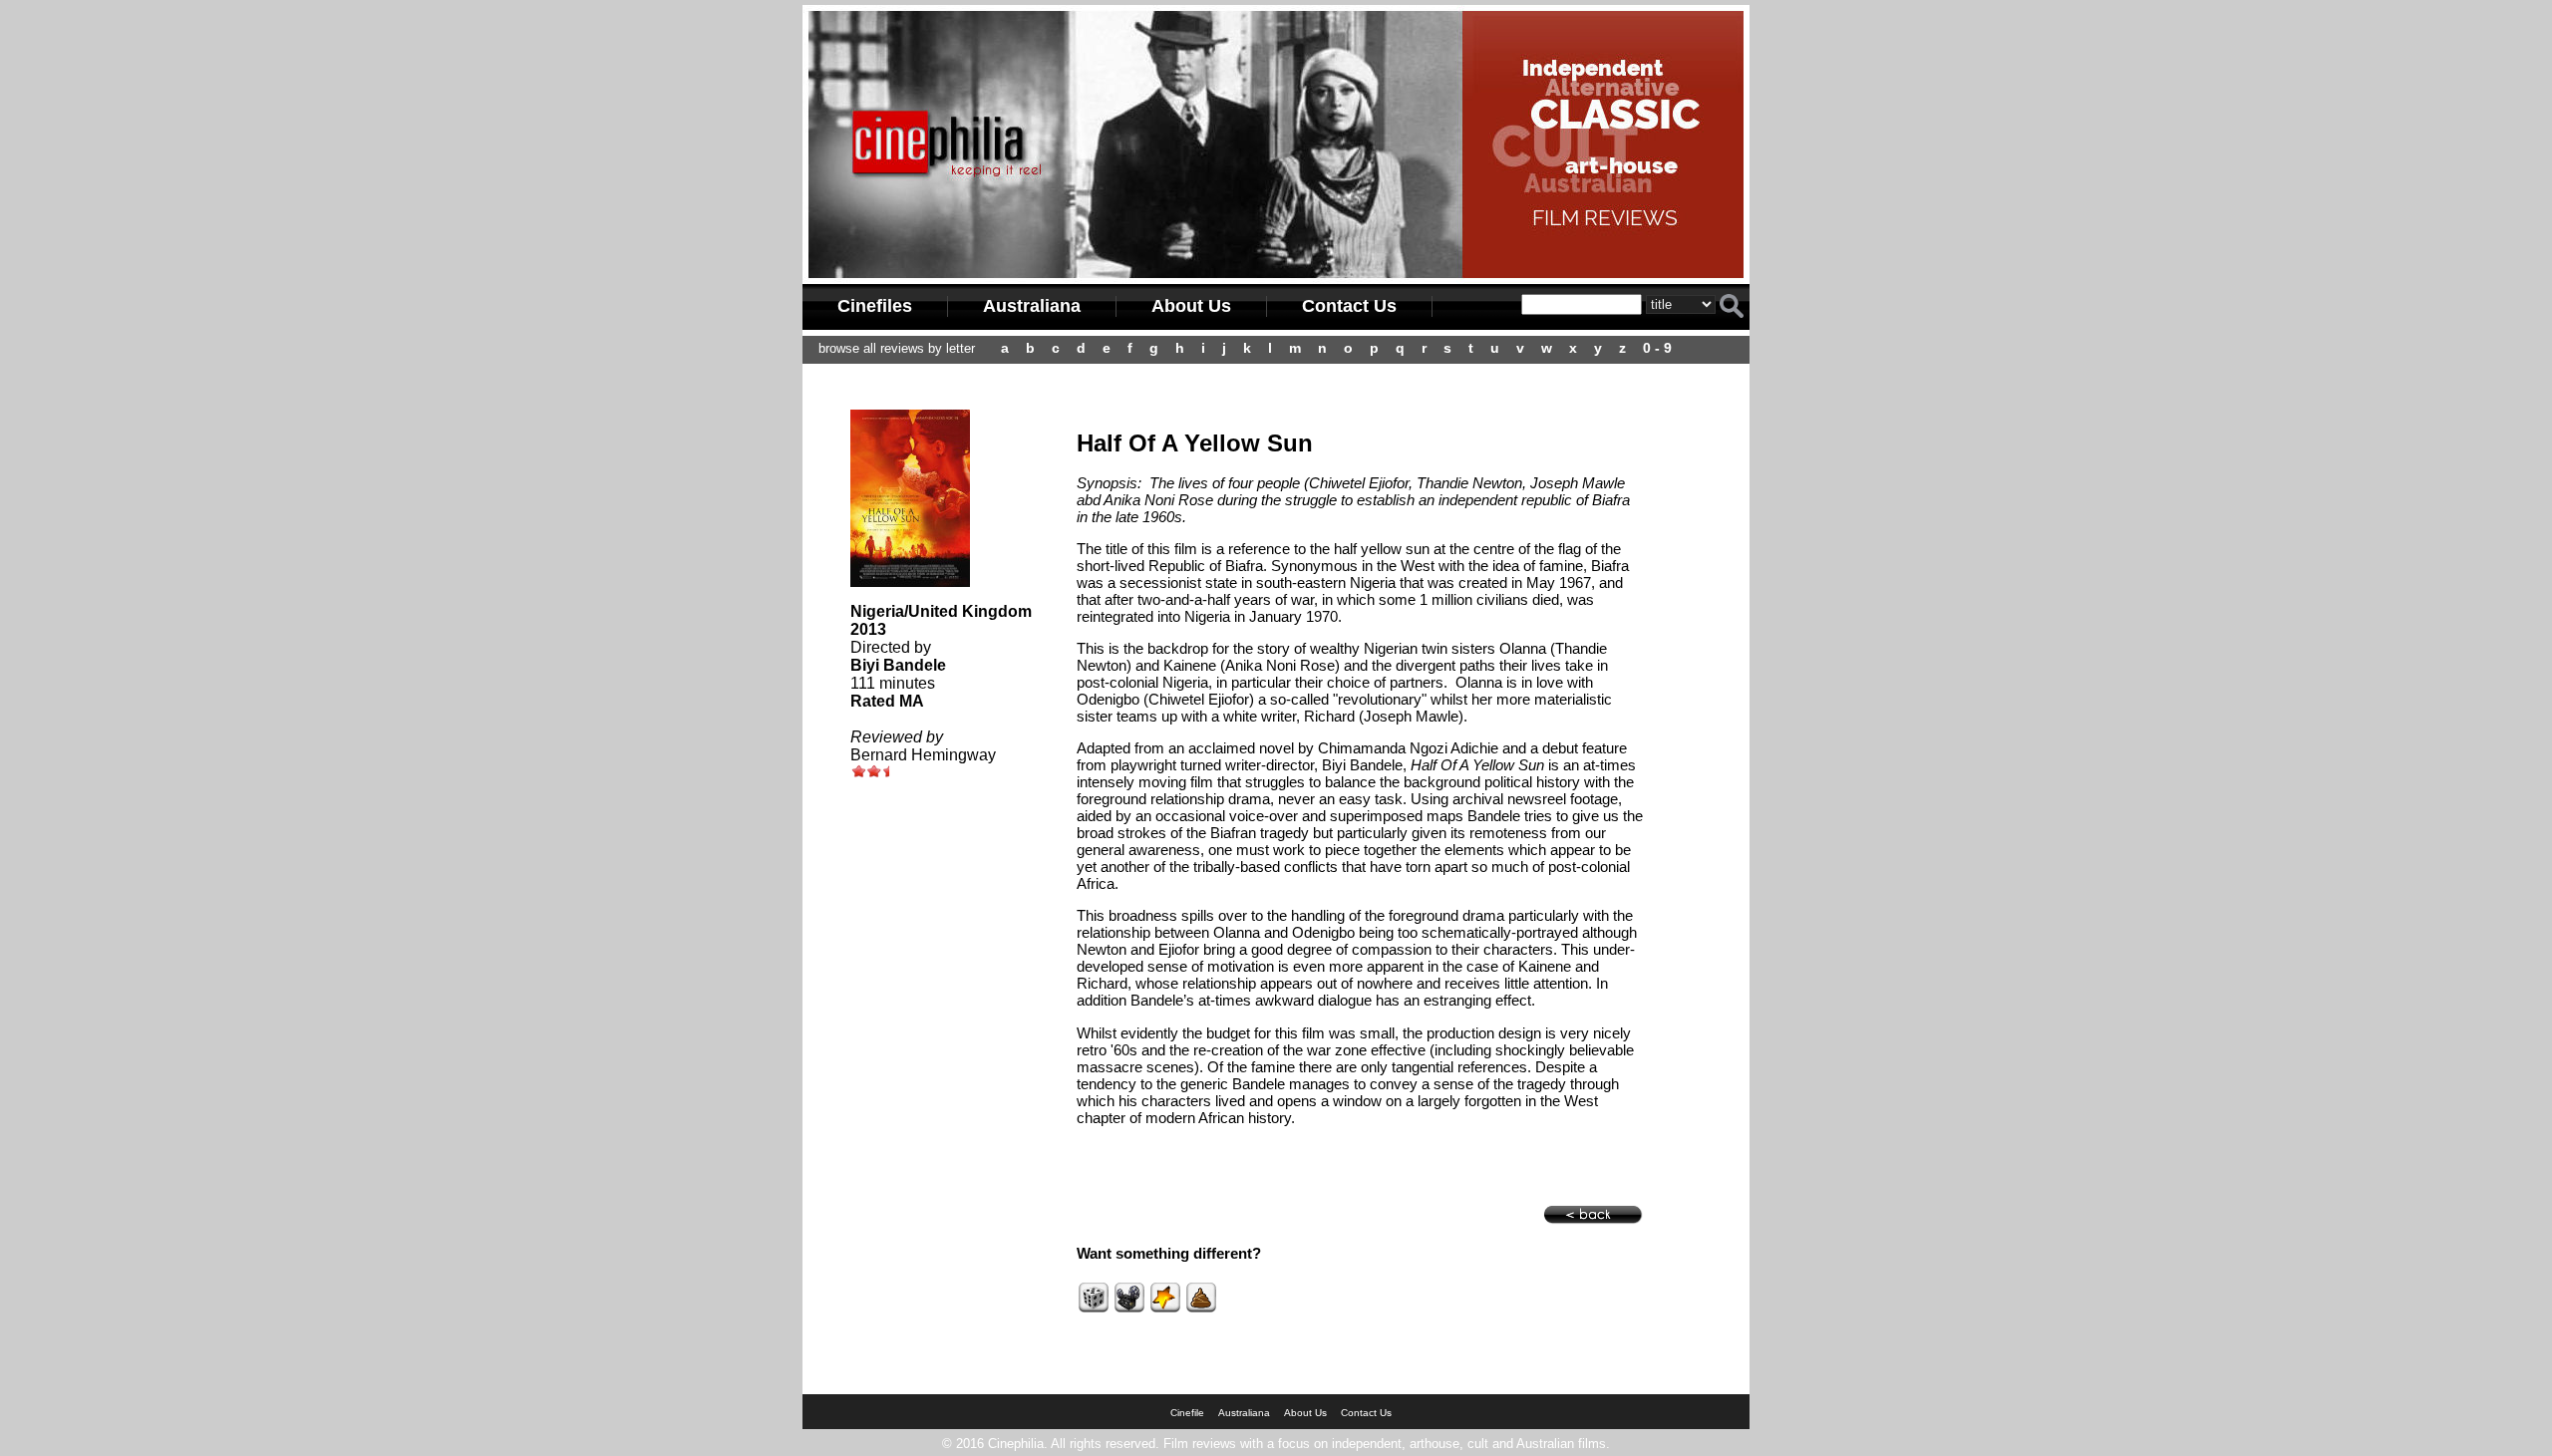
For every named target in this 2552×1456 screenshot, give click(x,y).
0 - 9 (1657, 348)
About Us (1191, 306)
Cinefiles (875, 306)
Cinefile (1187, 1413)
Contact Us (1349, 306)
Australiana (1032, 306)
